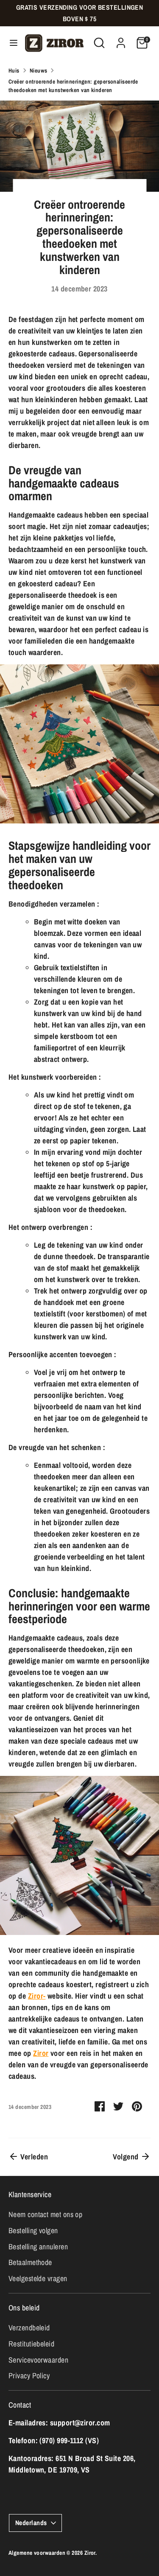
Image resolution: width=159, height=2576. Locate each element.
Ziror (41, 2053)
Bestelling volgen (33, 2230)
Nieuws (39, 70)
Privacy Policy (29, 2376)
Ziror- (37, 1996)
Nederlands (31, 2523)
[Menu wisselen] (11, 43)
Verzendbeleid (29, 2328)
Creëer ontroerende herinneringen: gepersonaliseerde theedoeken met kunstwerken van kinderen (73, 86)
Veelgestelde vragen (38, 2278)
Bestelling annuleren (38, 2247)
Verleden (33, 2157)
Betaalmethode (30, 2262)
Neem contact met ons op (45, 2214)
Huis (14, 70)
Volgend (127, 2157)
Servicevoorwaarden (38, 2360)
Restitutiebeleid (31, 2344)
